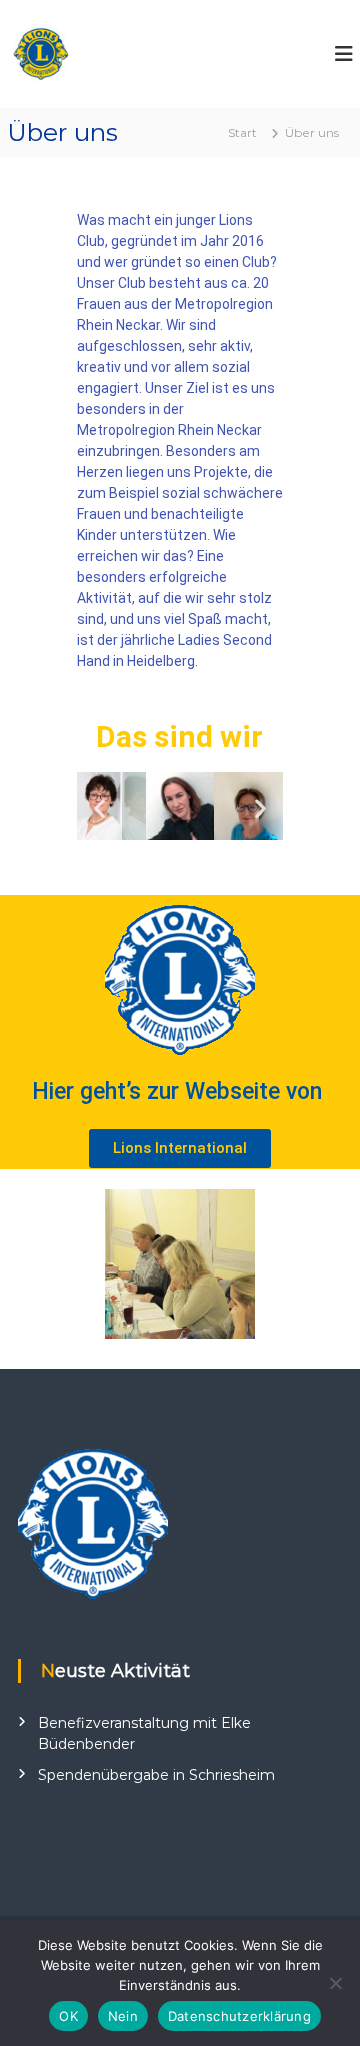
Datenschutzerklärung (239, 2016)
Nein (123, 2016)
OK (68, 2016)
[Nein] (335, 1983)
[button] (99, 808)
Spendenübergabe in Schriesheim (156, 1775)
